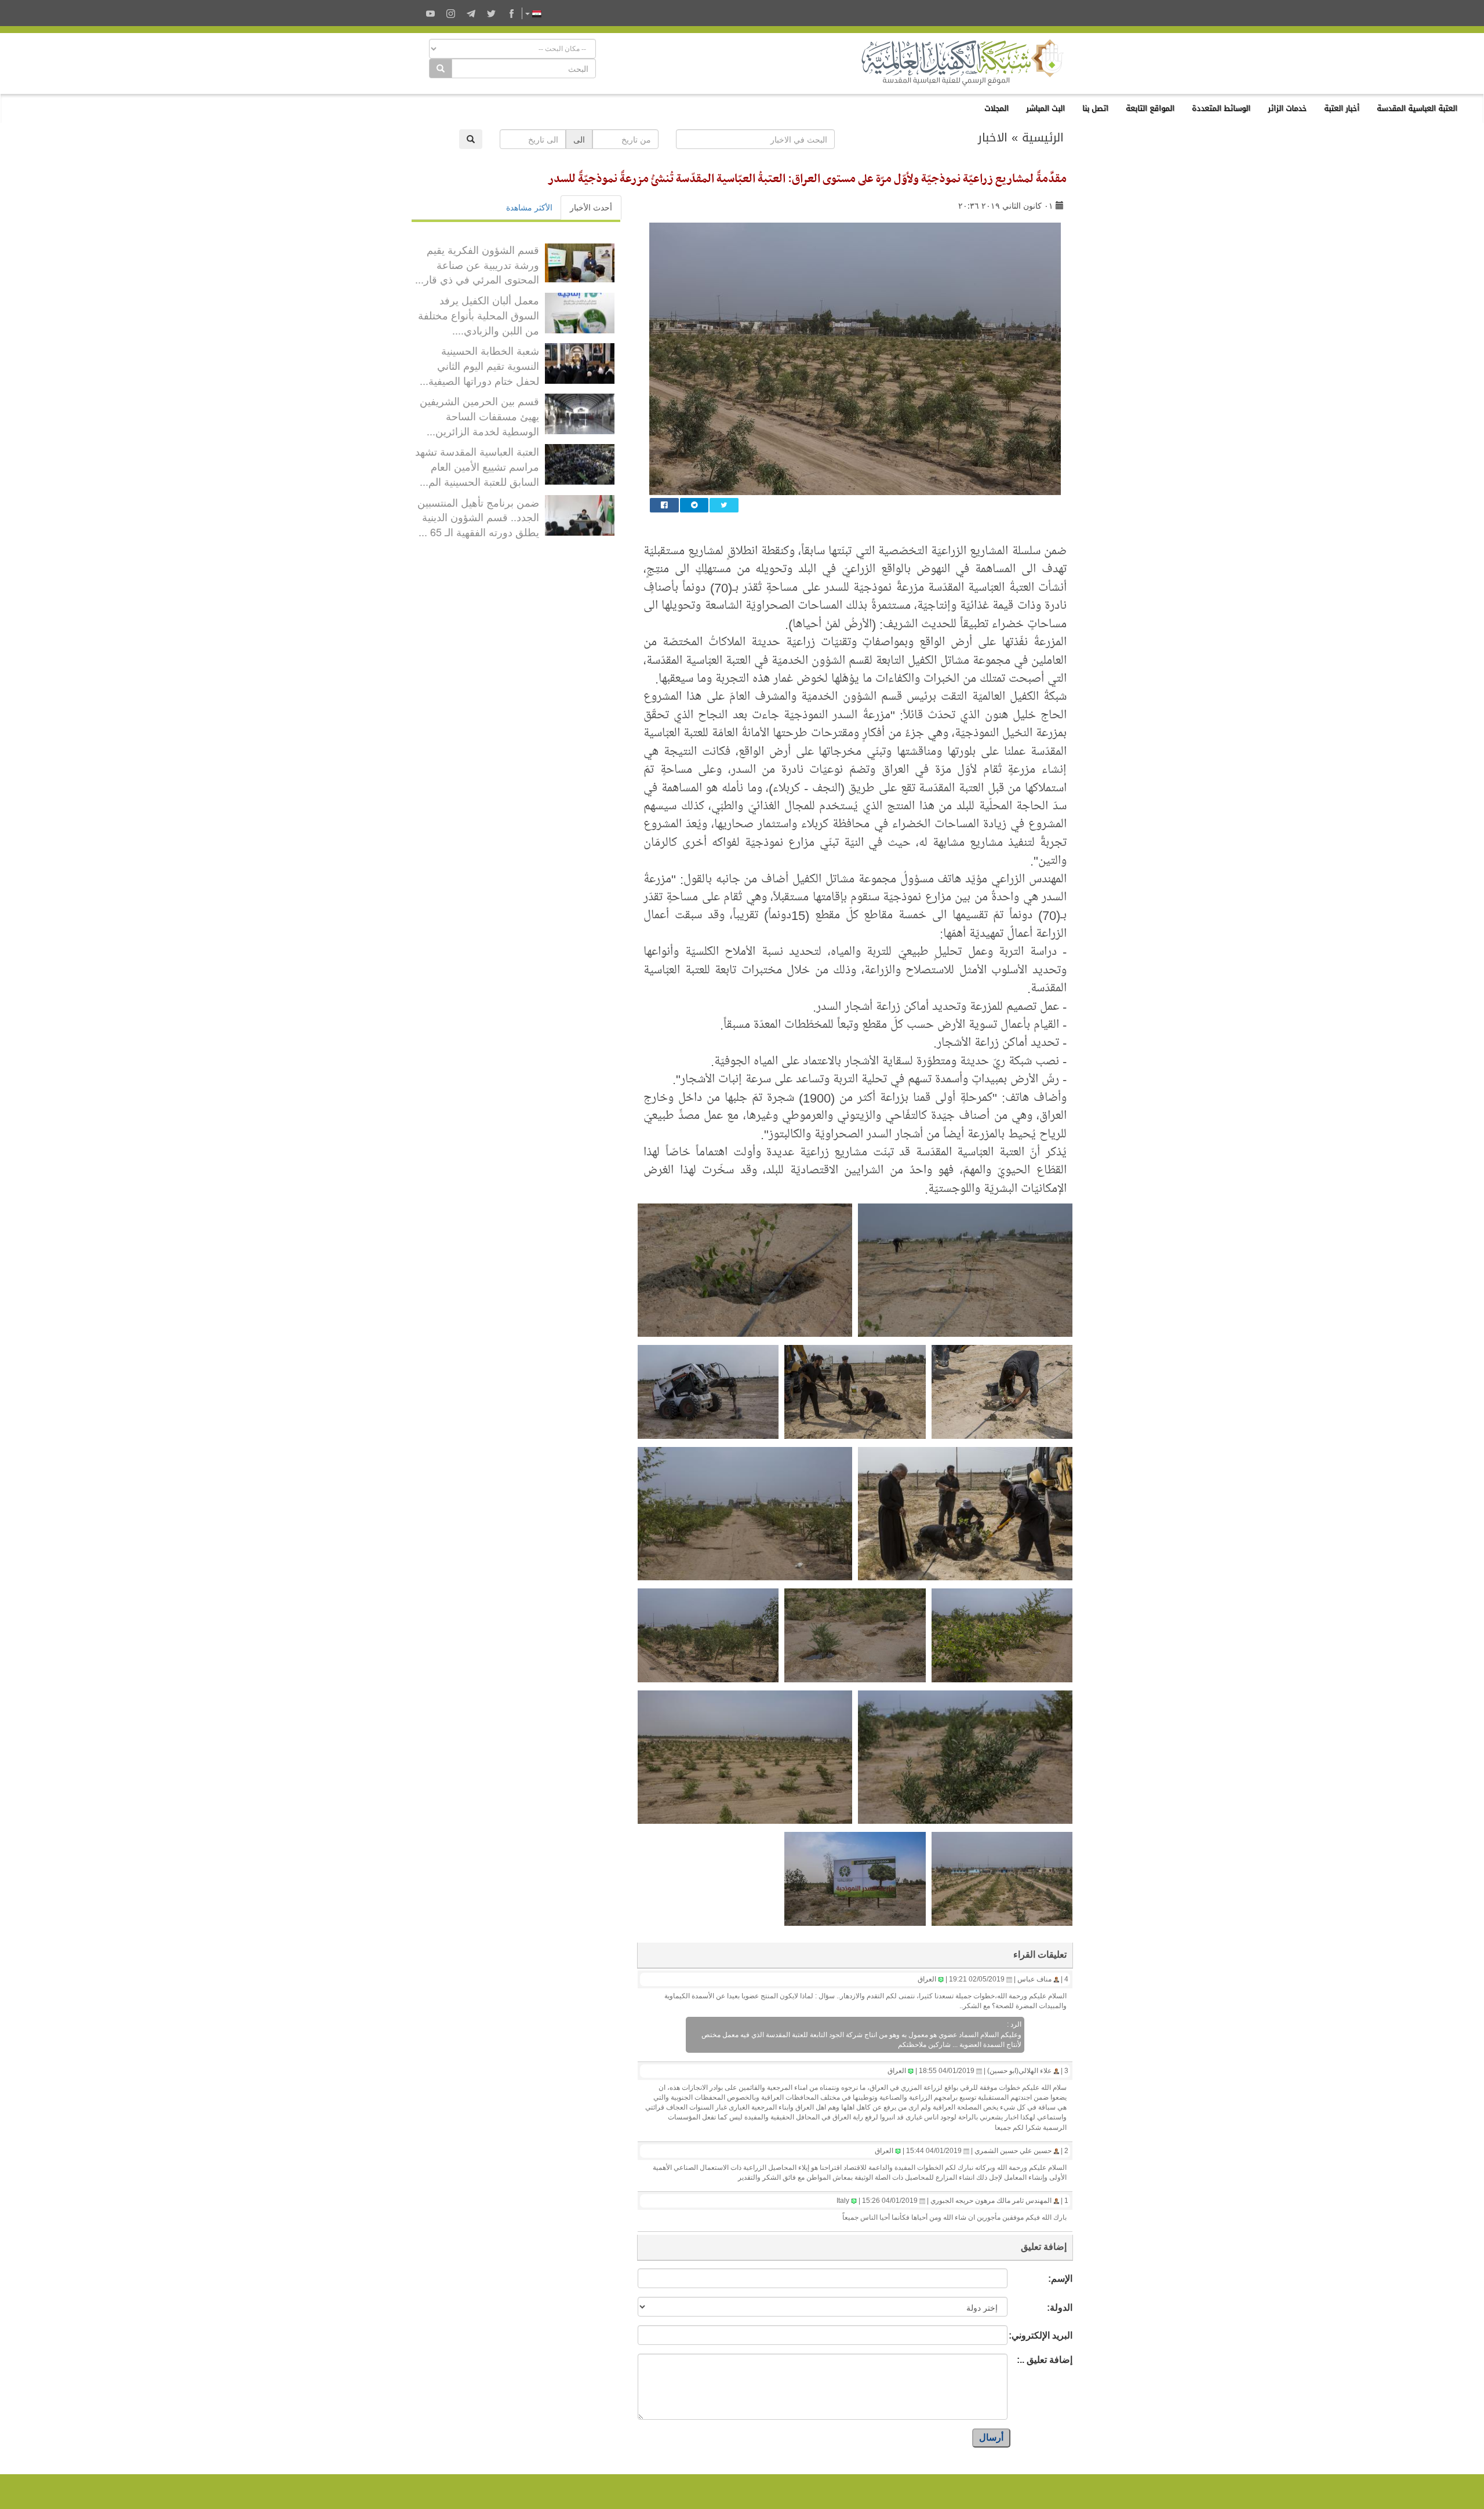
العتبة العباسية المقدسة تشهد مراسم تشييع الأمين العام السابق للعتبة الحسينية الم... (477, 466)
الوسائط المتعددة (1221, 108)
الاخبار (993, 137)
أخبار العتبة (1342, 108)
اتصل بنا (1095, 108)
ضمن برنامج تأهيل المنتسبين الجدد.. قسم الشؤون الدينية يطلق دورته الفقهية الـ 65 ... (478, 517)
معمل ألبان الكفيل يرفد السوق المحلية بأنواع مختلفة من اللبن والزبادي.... (479, 314)
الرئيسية (1043, 137)
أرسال (991, 2437)
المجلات (996, 108)
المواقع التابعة (1150, 108)
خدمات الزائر (1287, 108)
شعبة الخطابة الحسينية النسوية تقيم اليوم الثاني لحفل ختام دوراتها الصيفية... (479, 365)
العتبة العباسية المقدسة (1417, 108)
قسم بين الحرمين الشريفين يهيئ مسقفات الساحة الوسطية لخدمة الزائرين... (479, 415)
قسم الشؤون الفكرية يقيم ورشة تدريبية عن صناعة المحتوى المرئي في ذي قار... (477, 264)
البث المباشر (1045, 108)
